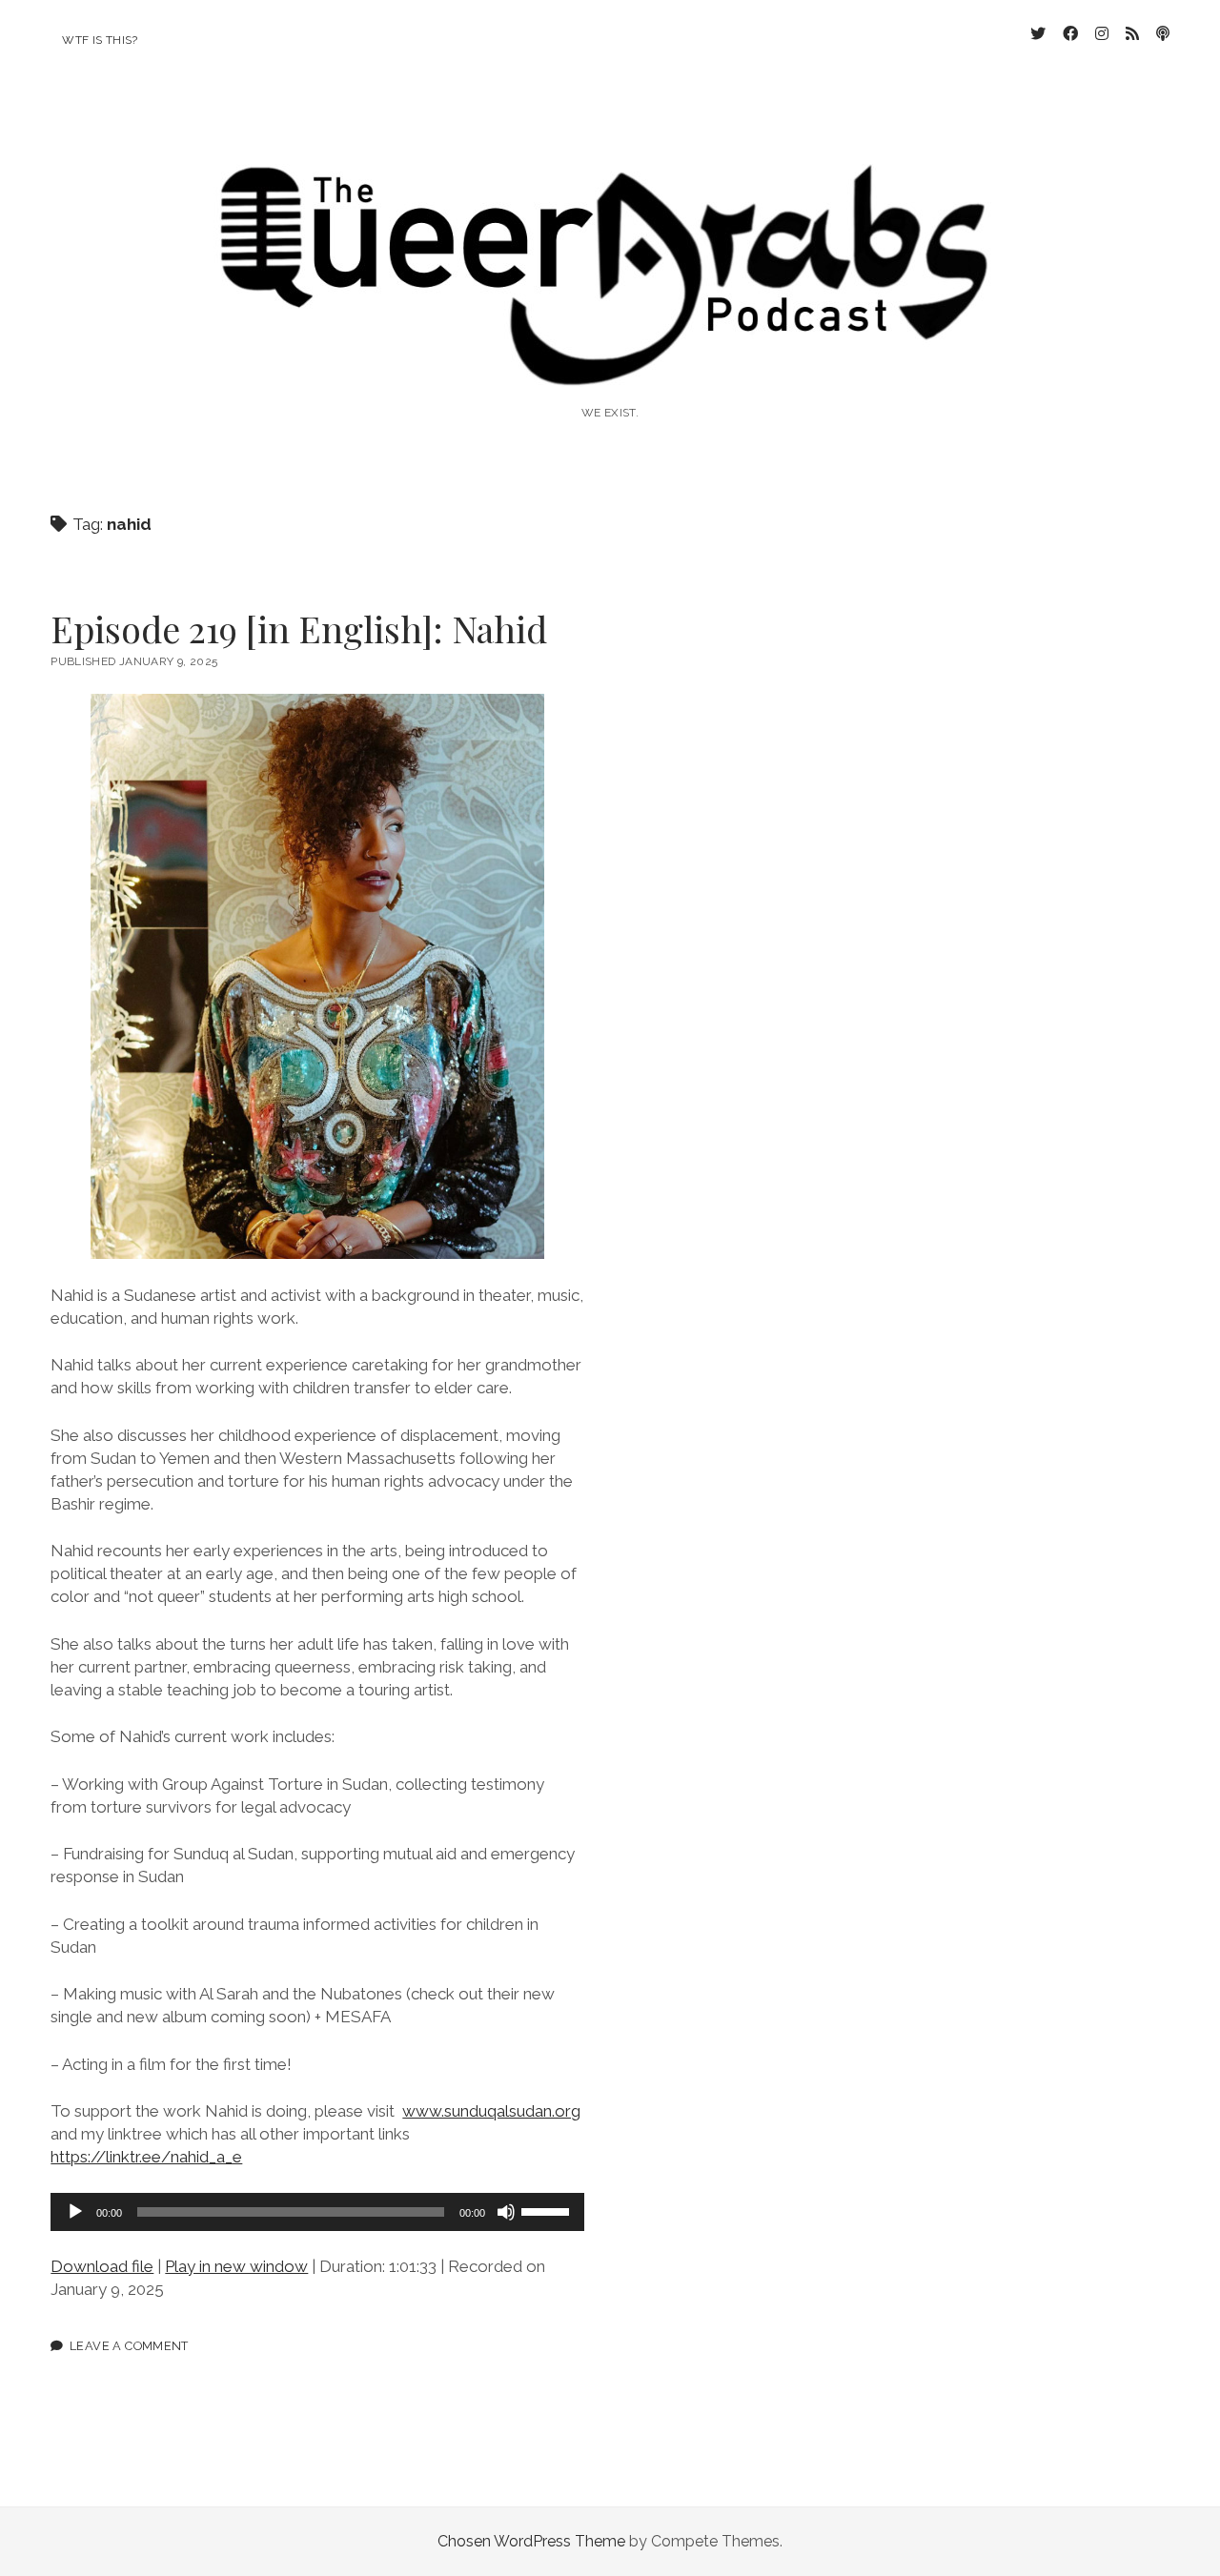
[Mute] (506, 2212)
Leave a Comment (129, 2346)
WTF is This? (100, 40)
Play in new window (236, 2266)
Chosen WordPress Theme (531, 2541)
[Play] (75, 2212)
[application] (317, 2212)
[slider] (548, 2210)
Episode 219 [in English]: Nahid (299, 629)
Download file (102, 2266)
